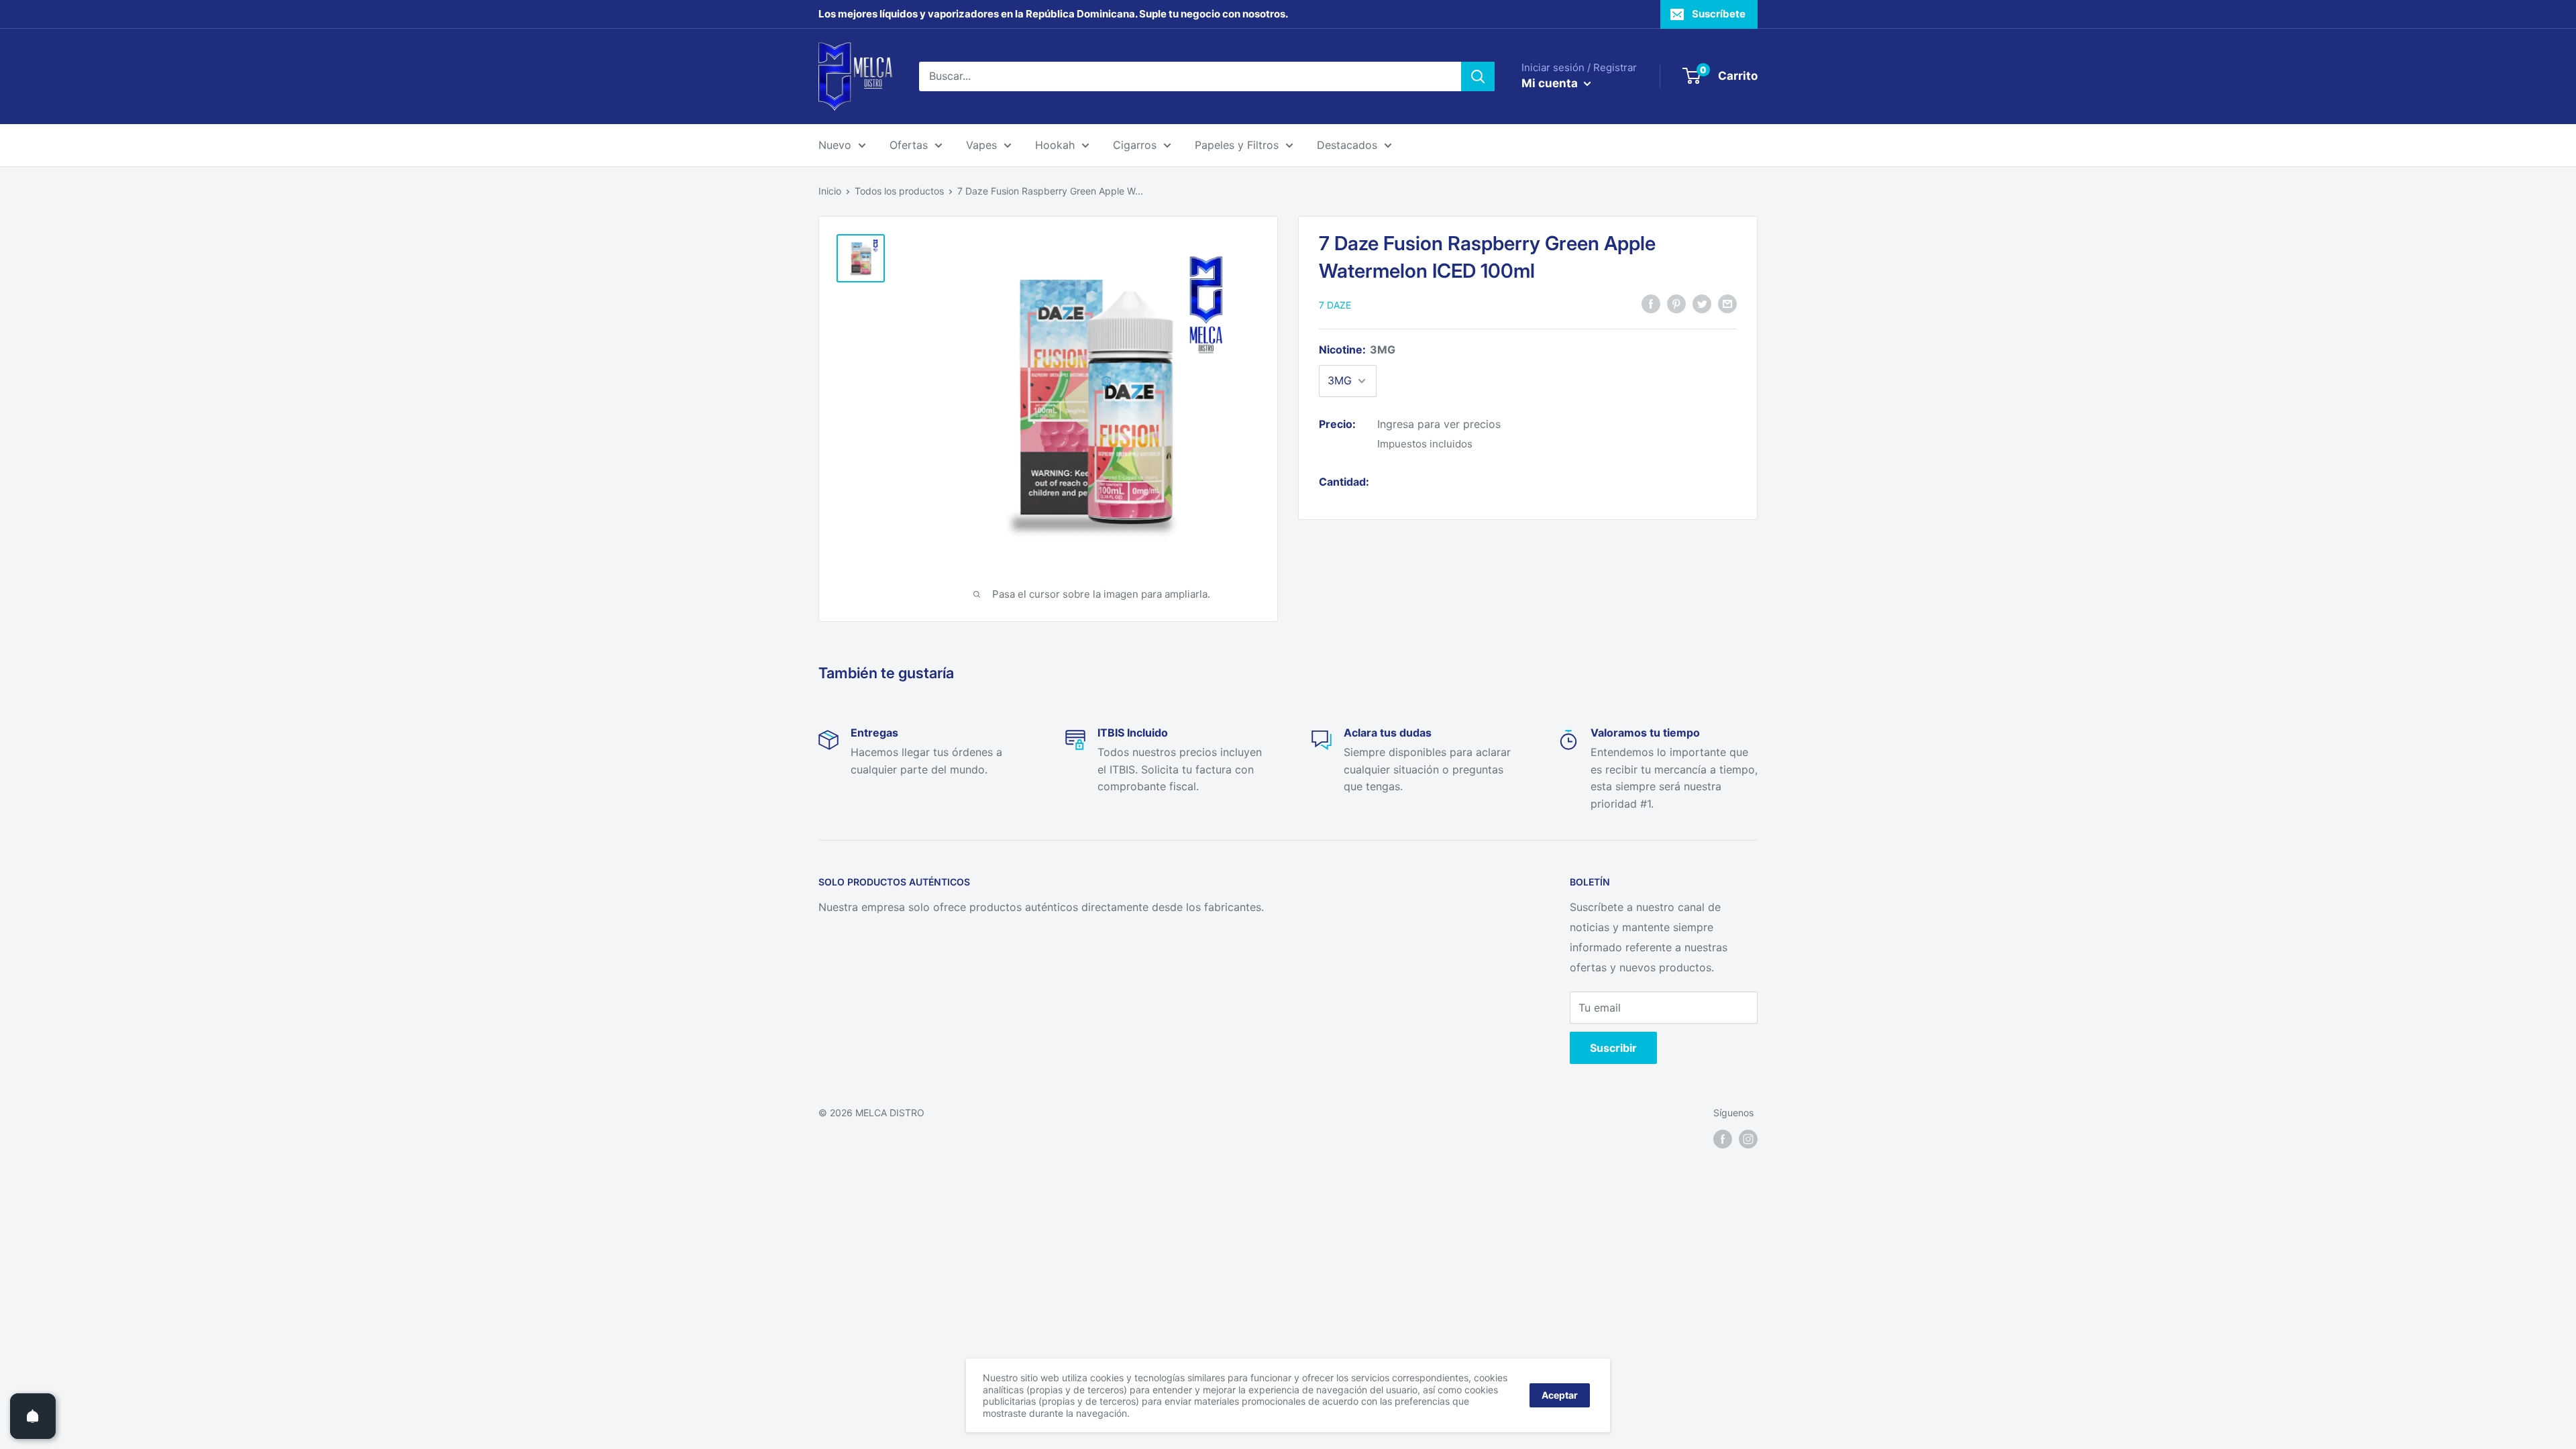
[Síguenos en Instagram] (1748, 1138)
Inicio (830, 191)
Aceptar (1560, 1395)
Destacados (1347, 145)
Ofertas (909, 145)
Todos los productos (899, 191)
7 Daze (1335, 305)
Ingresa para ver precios (1439, 424)
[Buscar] (1478, 76)
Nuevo (835, 145)
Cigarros (1135, 145)
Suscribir (1613, 1048)
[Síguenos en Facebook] (1723, 1138)
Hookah (1055, 145)
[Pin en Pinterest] (1676, 304)
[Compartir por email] (1727, 304)
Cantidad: (1344, 482)
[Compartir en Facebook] (1651, 304)
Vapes (981, 145)
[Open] (33, 1416)
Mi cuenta (1551, 83)
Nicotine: (1357, 350)
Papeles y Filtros (1237, 145)
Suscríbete (1719, 14)
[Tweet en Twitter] (1702, 304)
